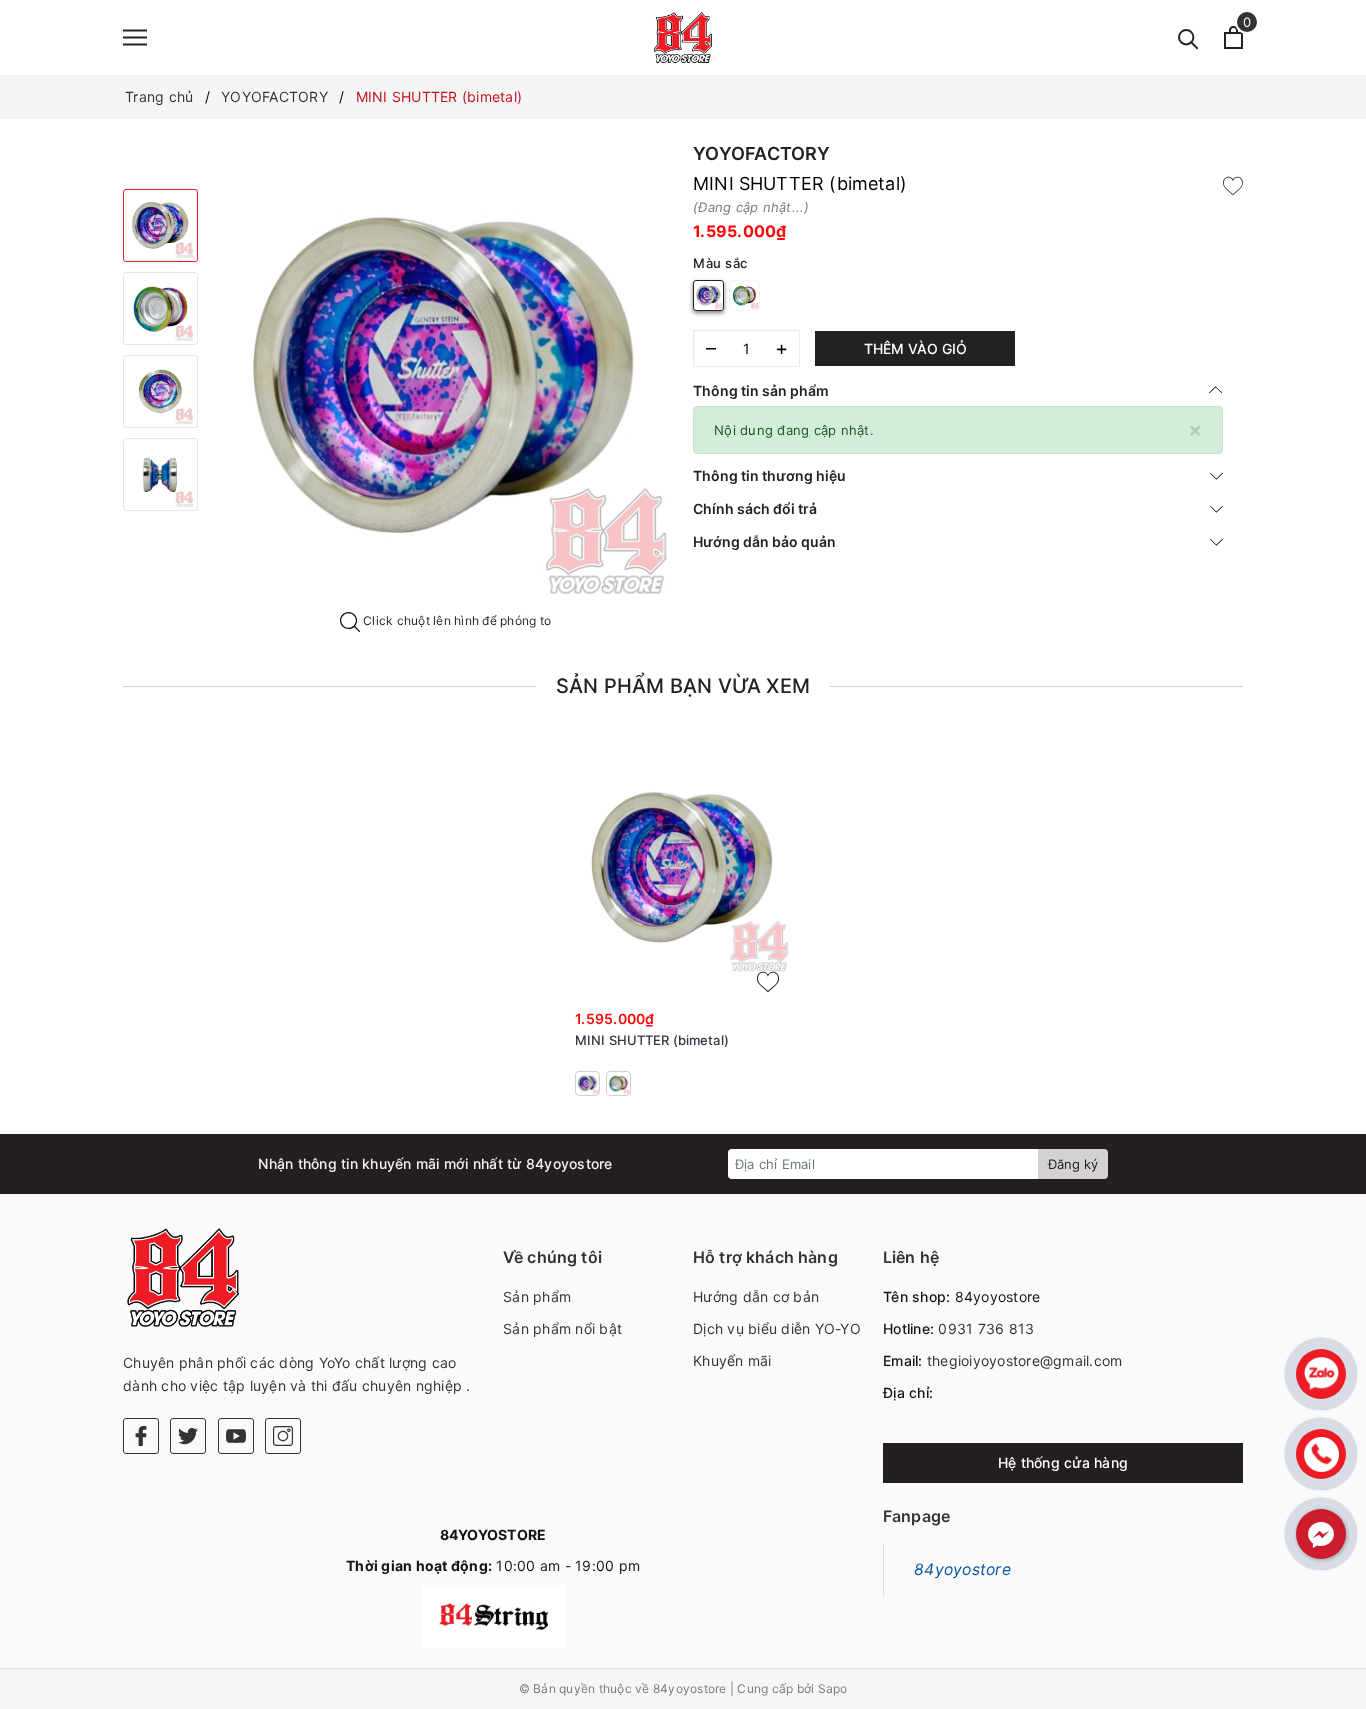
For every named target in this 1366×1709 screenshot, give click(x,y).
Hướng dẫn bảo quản (764, 541)
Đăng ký (1073, 1164)
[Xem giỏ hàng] (1233, 37)
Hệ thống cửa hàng (1063, 1462)
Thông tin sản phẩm (761, 390)
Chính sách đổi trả (755, 508)
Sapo (833, 1688)
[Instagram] (283, 1436)
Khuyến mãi (732, 1360)
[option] (445, 376)
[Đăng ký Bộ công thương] (493, 1616)
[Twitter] (188, 1436)
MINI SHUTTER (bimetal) (652, 1040)
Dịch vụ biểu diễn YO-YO (777, 1328)
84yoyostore (962, 1569)
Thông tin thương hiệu (769, 475)
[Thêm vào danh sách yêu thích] (768, 982)
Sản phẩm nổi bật (562, 1328)
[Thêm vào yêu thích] (1233, 184)
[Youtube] (236, 1436)
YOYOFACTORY (761, 153)
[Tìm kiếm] (1188, 37)
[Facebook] (141, 1436)
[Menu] (135, 37)
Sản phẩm (537, 1296)
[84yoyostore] (683, 37)
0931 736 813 (986, 1328)
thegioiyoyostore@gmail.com (1025, 1360)
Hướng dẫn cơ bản (756, 1296)
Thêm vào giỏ (915, 348)
